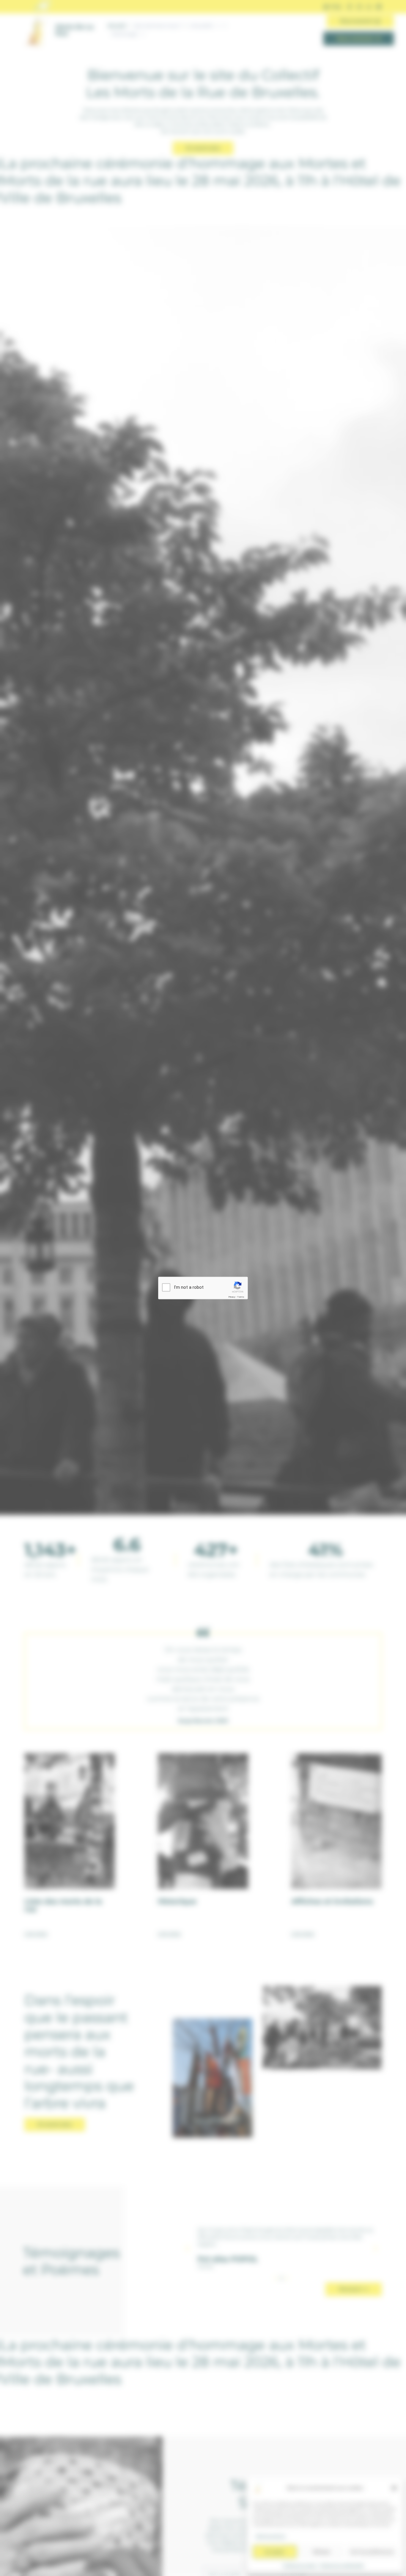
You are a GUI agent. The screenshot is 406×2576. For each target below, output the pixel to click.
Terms (241, 1297)
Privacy (232, 1297)
